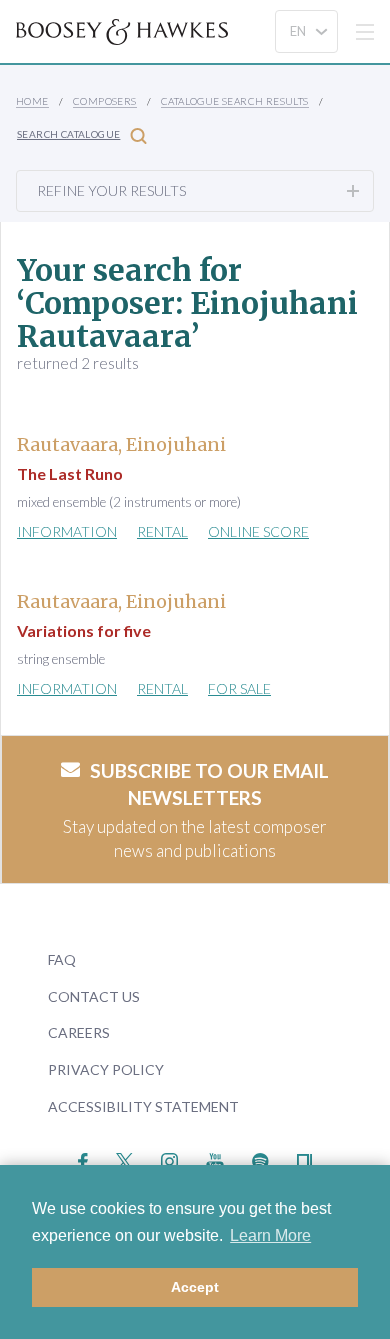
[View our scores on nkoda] (304, 1159)
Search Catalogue (68, 134)
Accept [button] (195, 1287)
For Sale (239, 688)
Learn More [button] (270, 1235)
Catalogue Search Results (235, 101)
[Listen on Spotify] (260, 1159)
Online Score (258, 531)
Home (32, 101)
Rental (162, 531)
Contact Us (94, 996)
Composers (105, 101)
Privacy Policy (106, 1069)
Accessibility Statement (143, 1106)
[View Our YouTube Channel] (215, 1159)
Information (67, 531)
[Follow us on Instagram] (169, 1159)
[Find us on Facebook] (83, 1159)
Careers (79, 1032)
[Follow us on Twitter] (124, 1159)
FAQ (62, 959)
